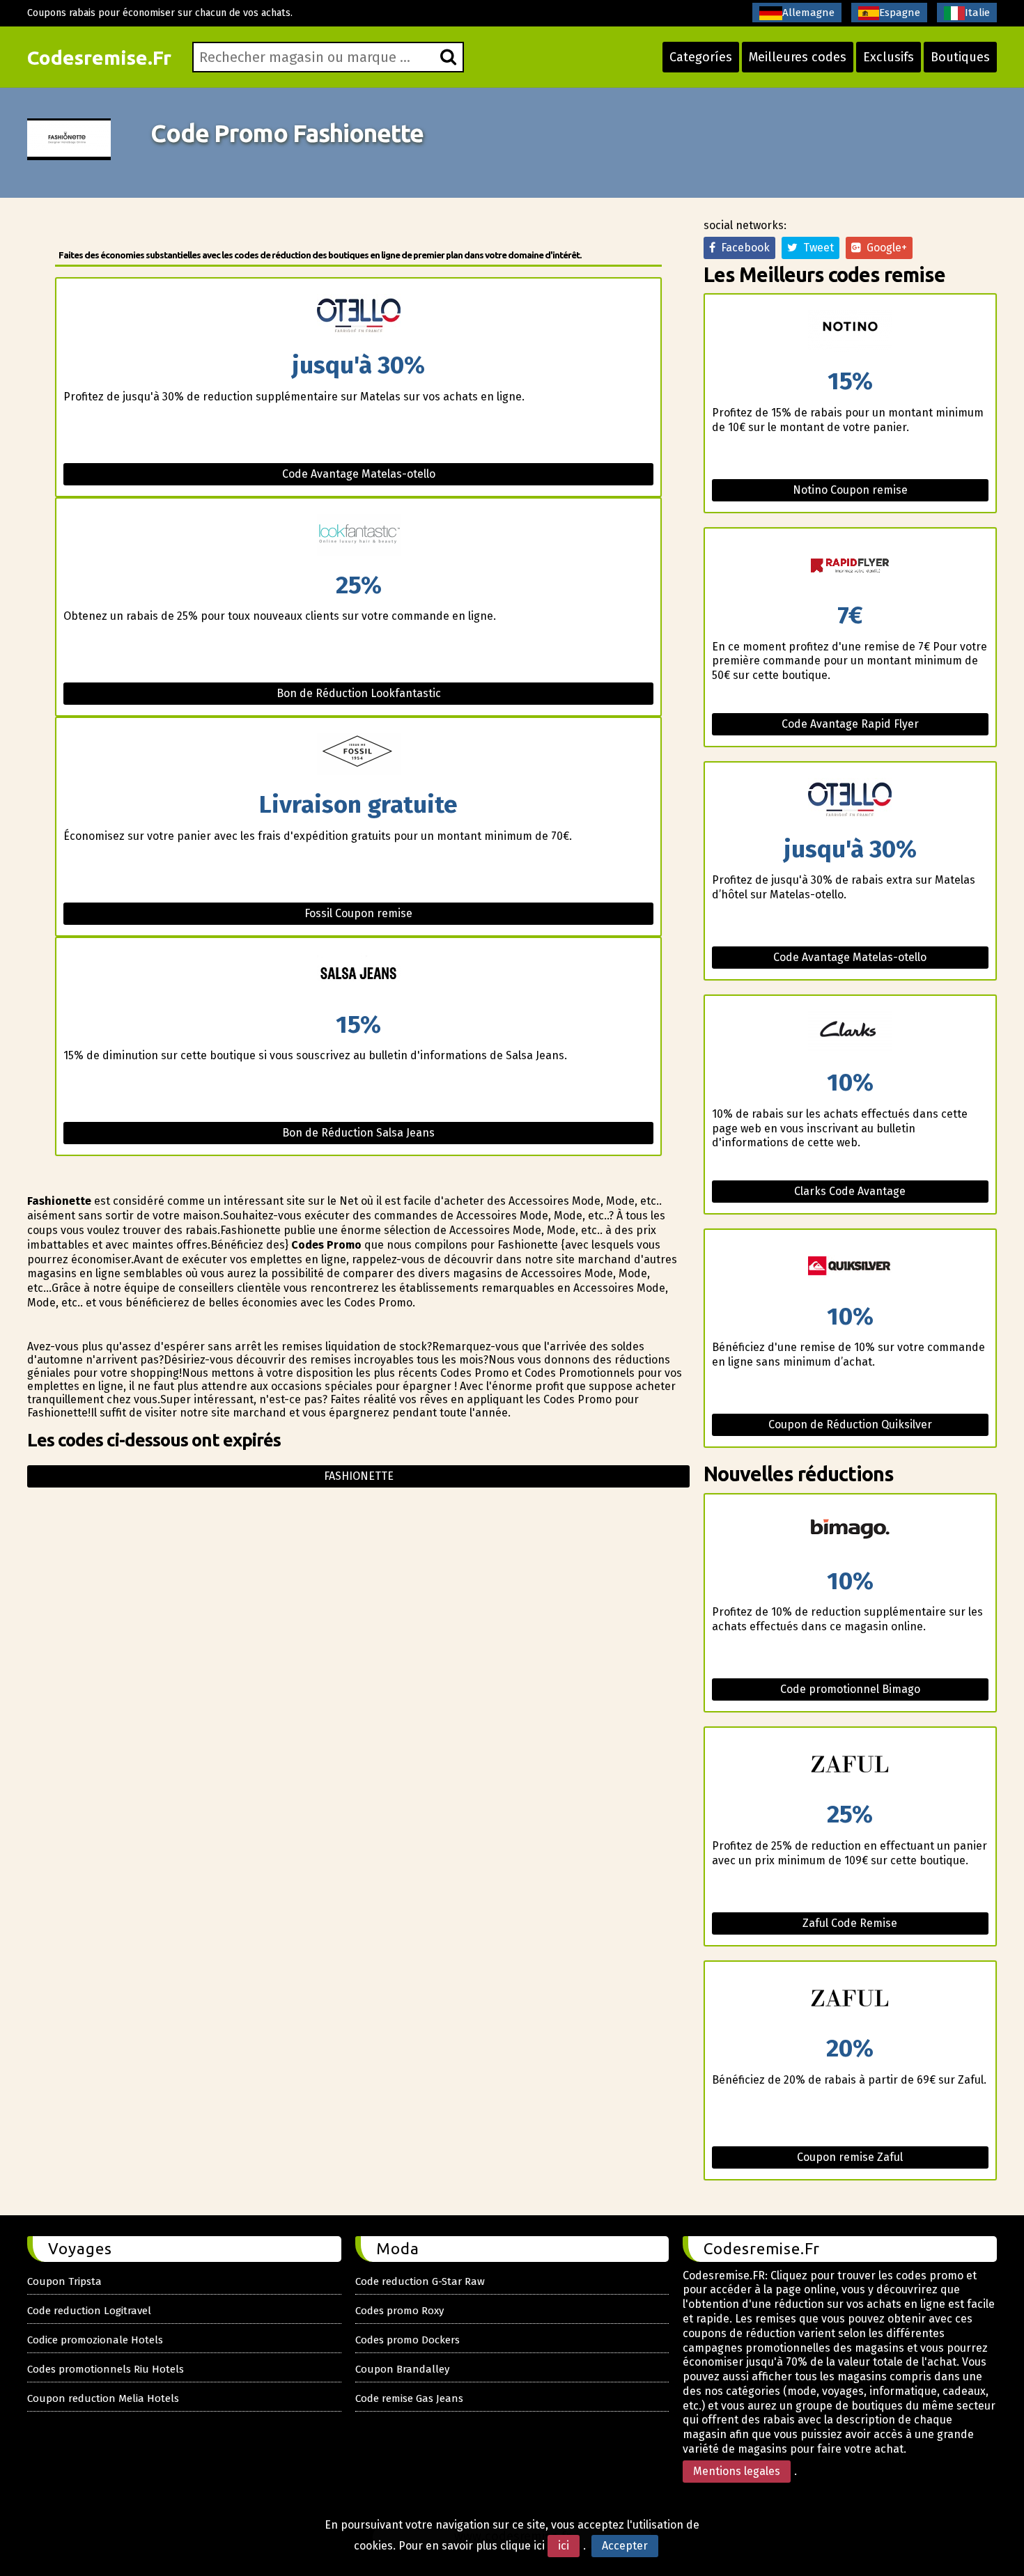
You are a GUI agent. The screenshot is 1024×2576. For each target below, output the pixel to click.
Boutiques (960, 57)
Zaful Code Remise (850, 1923)
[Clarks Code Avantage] (850, 1033)
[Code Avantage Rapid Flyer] (850, 566)
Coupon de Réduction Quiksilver (850, 1424)
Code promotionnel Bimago (850, 1689)
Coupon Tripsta (64, 2281)
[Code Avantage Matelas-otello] (850, 800)
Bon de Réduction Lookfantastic (359, 693)
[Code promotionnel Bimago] (850, 1532)
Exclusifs (889, 57)
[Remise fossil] (358, 755)
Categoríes (701, 57)
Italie (977, 13)
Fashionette (359, 1476)
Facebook (743, 248)
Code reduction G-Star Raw (420, 2281)
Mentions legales (737, 2471)
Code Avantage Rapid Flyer (850, 724)
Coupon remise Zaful (850, 2157)
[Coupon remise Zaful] (850, 1999)
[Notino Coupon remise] (850, 332)
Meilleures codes (798, 57)
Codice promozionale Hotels (95, 2340)
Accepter (625, 2546)
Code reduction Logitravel (89, 2311)
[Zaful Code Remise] (850, 1765)
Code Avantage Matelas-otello (359, 474)
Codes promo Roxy (399, 2311)
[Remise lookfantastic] (358, 536)
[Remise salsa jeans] (358, 975)
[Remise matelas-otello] (358, 316)
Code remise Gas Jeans (409, 2398)
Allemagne (808, 13)
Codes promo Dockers (408, 2340)
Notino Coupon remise (850, 490)
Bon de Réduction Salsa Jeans (358, 1133)
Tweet (816, 248)
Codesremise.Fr (99, 57)
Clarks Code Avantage (850, 1191)
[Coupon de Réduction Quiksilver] (850, 1267)
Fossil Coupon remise (358, 913)
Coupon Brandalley (402, 2369)
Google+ (884, 248)
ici (564, 2546)
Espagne (900, 13)
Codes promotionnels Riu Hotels (106, 2369)
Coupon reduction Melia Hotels (103, 2398)
